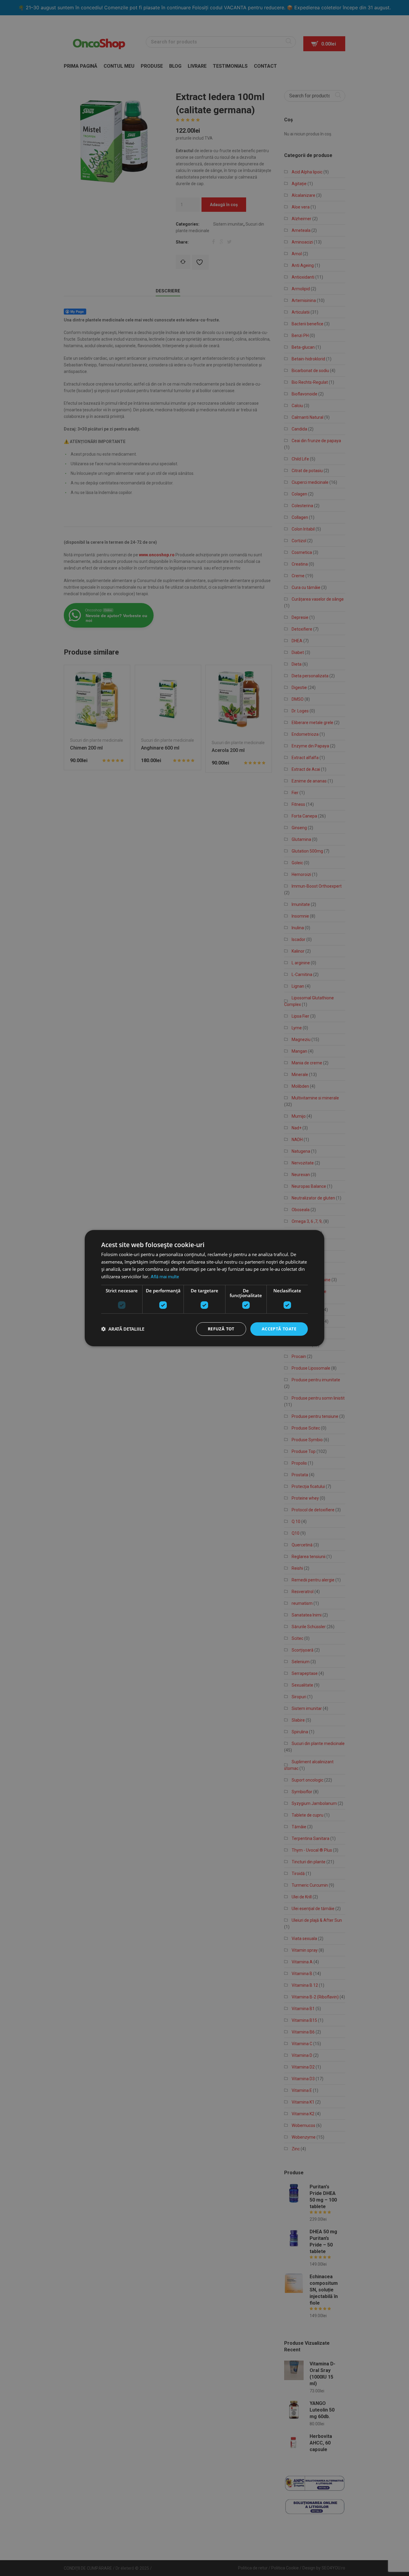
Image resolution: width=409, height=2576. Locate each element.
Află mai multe (165, 1277)
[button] (123, 1329)
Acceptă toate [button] (279, 1329)
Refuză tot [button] (221, 1329)
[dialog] (205, 1288)
